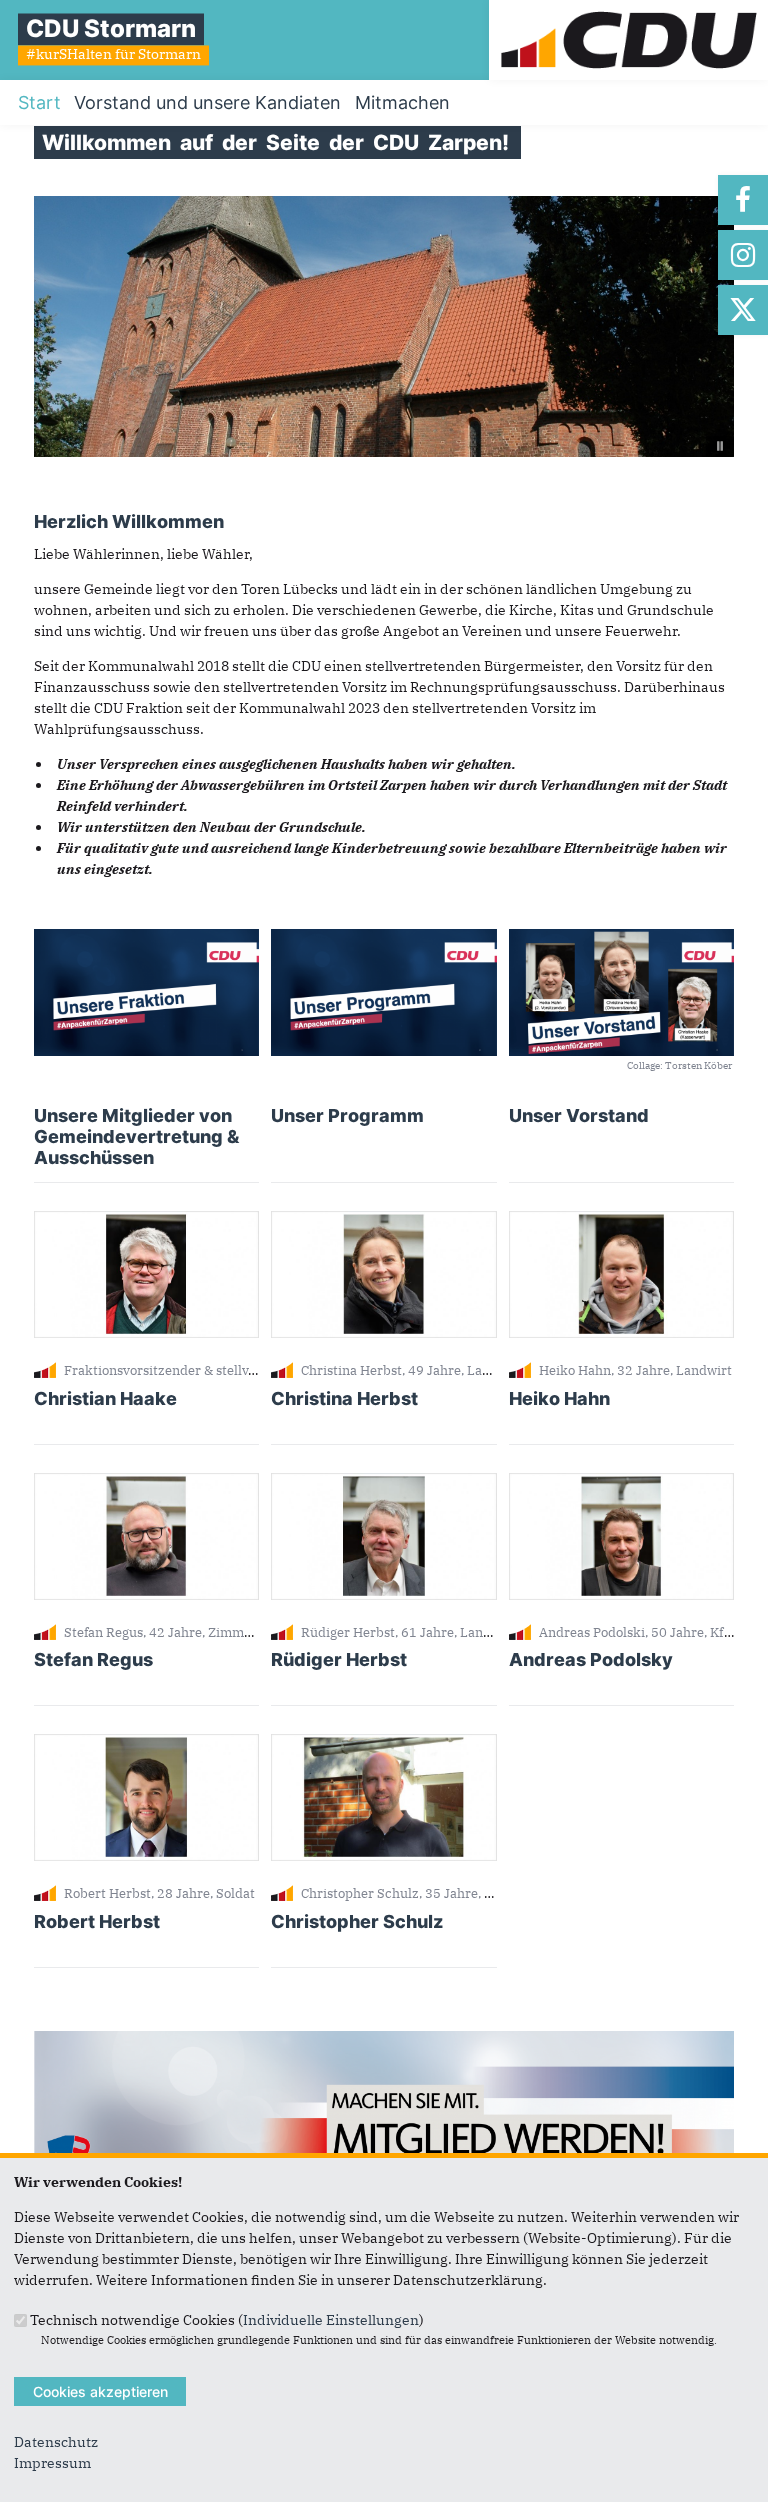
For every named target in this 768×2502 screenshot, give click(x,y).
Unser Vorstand (579, 1115)
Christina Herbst (344, 1398)
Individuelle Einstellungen (331, 2319)
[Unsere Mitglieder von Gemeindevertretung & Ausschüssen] (146, 939)
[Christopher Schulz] (383, 1744)
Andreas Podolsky (591, 1659)
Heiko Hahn (559, 1398)
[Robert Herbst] (146, 1744)
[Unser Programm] (383, 939)
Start (39, 102)
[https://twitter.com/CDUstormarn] (743, 310)
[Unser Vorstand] (621, 939)
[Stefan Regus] (146, 1483)
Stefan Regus (93, 1659)
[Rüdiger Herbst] (383, 1483)
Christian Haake (105, 1398)
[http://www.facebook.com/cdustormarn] (743, 200)
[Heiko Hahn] (621, 1221)
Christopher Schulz (357, 1921)
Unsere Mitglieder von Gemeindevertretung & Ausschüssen (136, 1136)
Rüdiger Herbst (339, 1659)
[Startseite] (628, 10)
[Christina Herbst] (383, 1221)
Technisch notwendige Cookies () (227, 2319)
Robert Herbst (97, 1921)
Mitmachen (402, 102)
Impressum (52, 2463)
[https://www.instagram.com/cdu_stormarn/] (743, 255)
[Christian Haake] (146, 1221)
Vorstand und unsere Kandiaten (207, 102)
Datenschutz (56, 2442)
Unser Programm (347, 1115)
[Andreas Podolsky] (621, 1483)
